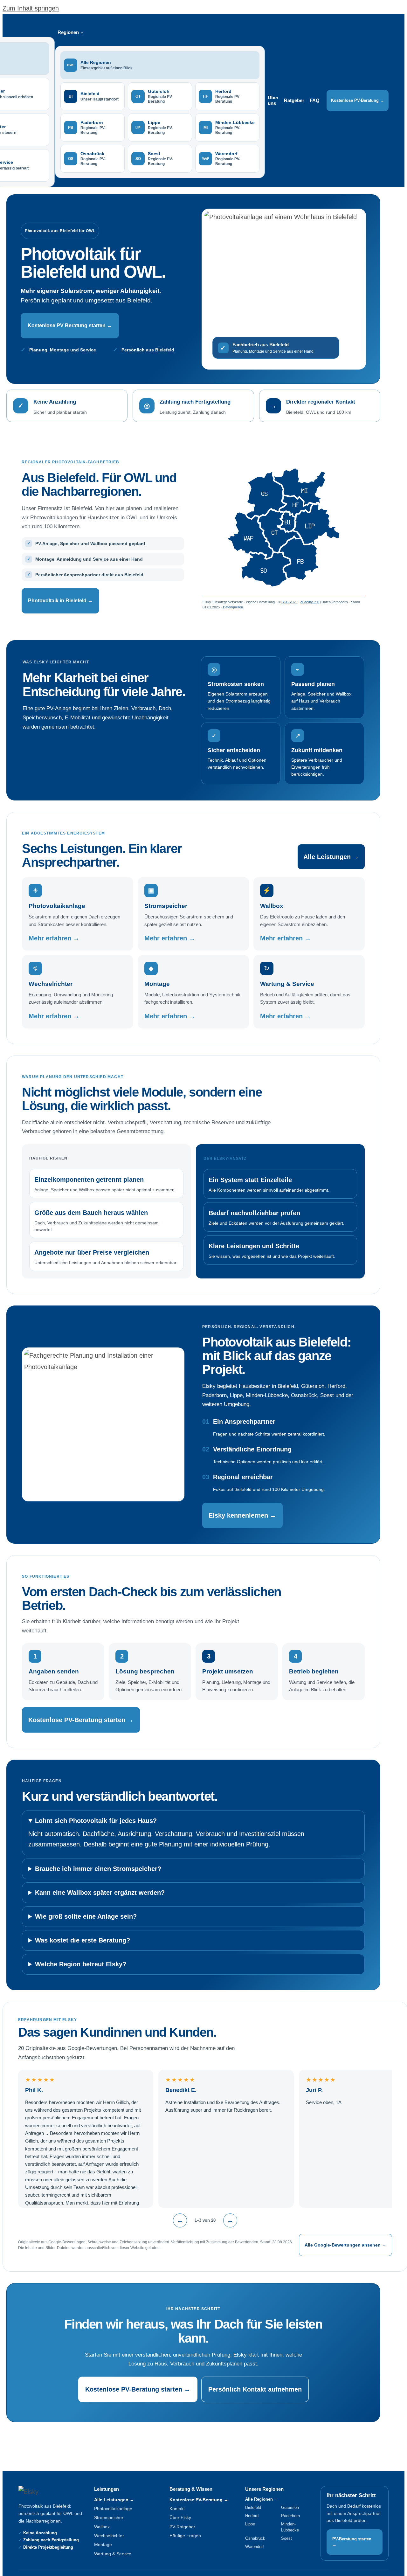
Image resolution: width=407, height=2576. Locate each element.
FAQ (315, 100)
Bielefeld (253, 2507)
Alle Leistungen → (331, 857)
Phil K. (34, 2090)
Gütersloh (290, 2507)
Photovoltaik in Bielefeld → (60, 601)
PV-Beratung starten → (352, 2542)
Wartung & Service (113, 2554)
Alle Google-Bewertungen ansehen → (345, 2245)
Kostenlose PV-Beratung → (358, 100)
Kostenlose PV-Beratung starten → (70, 325)
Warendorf (255, 2547)
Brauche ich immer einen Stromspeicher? (98, 1869)
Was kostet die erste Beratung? (83, 1940)
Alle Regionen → (262, 2499)
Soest (286, 2538)
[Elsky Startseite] (46, 2492)
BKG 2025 (289, 602)
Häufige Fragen (185, 2536)
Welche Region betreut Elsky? (81, 1964)
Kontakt (177, 2509)
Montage (103, 2545)
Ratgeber (294, 100)
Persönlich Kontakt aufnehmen (255, 2389)
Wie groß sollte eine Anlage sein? (86, 1916)
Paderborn (290, 2516)
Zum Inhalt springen (31, 8)
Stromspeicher (109, 2517)
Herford (252, 2516)
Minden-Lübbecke (290, 2527)
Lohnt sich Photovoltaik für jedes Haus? (96, 1821)
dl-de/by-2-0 (310, 602)
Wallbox (102, 2527)
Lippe (250, 2524)
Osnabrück (255, 2538)
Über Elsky (180, 2517)
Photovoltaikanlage (113, 2509)
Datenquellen (233, 607)
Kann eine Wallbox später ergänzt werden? (100, 1893)
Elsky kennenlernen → (242, 1515)
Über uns (273, 100)
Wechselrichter (109, 2536)
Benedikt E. (181, 2090)
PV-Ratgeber (182, 2527)
